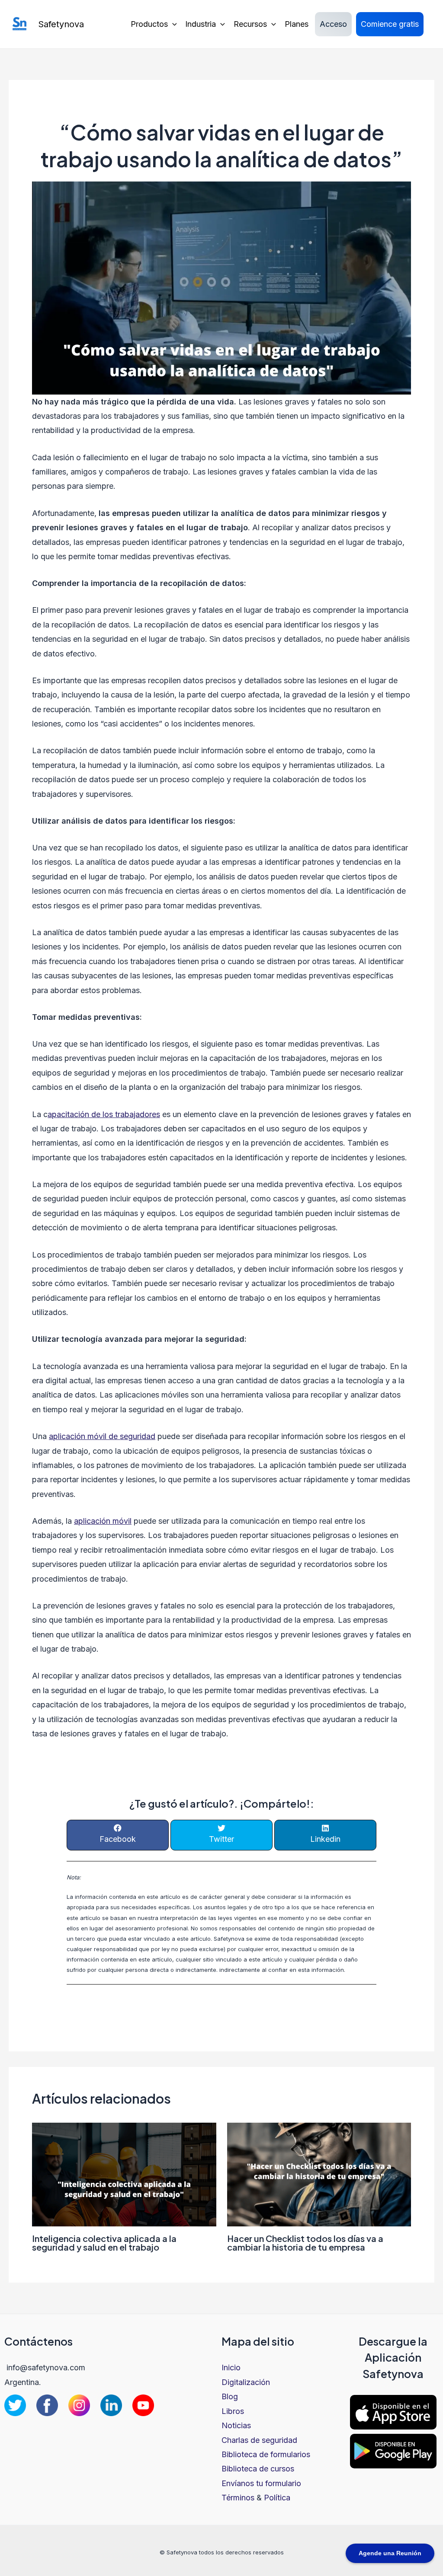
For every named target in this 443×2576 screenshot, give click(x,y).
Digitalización (246, 2382)
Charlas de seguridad (259, 2440)
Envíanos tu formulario (261, 2483)
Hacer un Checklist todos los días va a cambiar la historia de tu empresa (305, 2243)
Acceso (333, 24)
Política (277, 2498)
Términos (238, 2498)
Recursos (250, 24)
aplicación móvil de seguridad (102, 1436)
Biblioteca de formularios (266, 2454)
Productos (149, 24)
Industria (201, 24)
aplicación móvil (103, 1521)
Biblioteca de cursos (258, 2469)
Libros (233, 2411)
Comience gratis (390, 24)
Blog (230, 2396)
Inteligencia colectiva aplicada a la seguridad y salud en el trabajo (104, 2243)
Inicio (231, 2367)
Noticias (236, 2425)
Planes (297, 24)
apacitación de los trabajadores (104, 1114)
